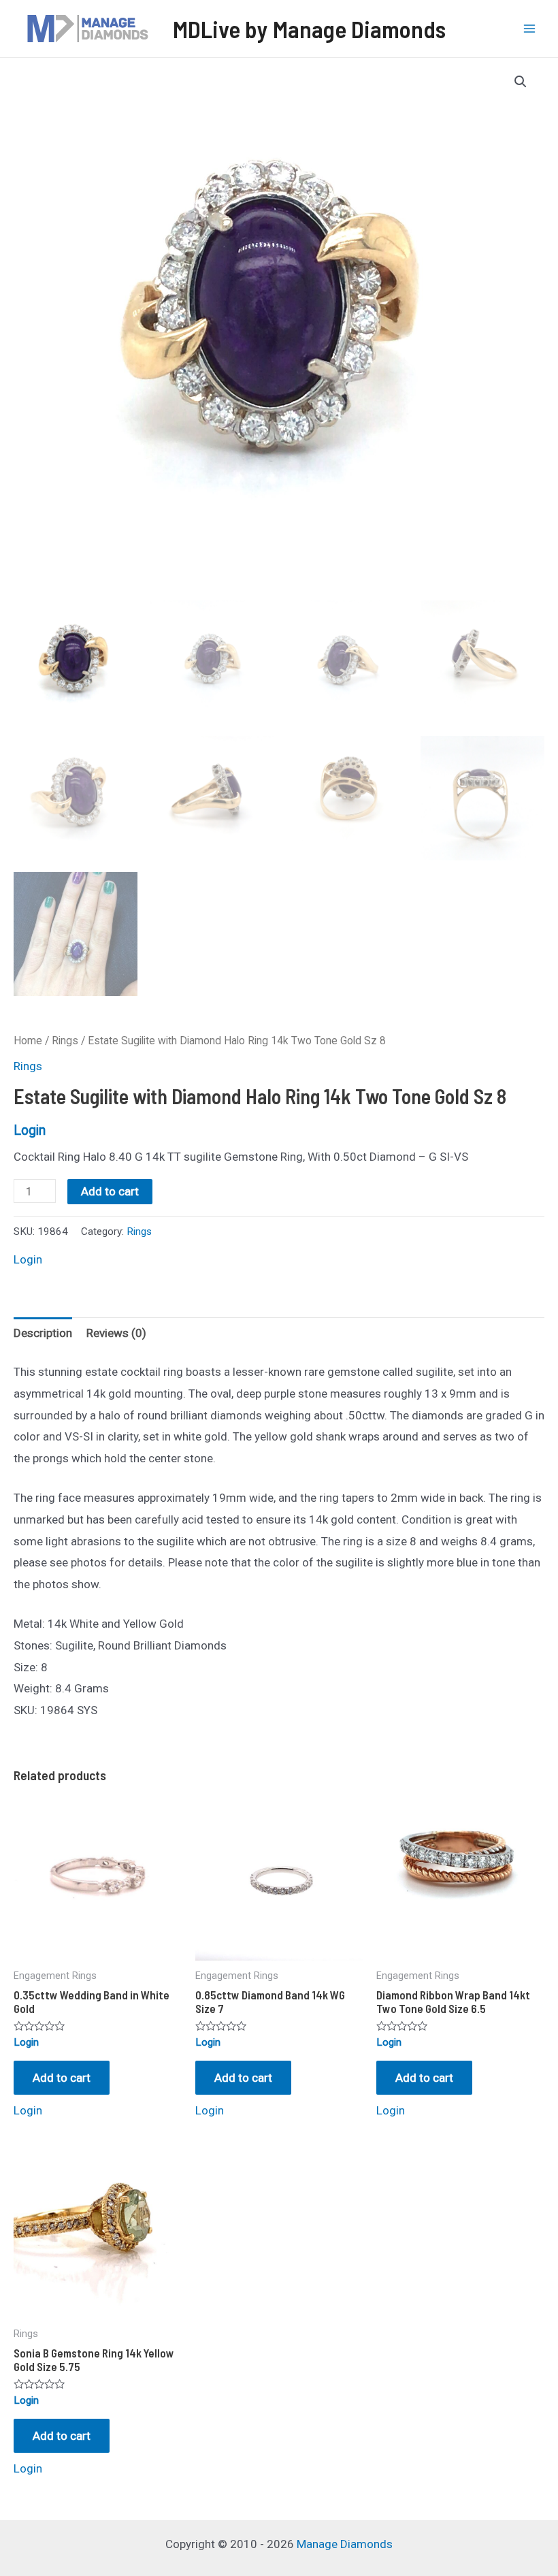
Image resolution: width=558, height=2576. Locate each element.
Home (28, 1041)
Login (30, 1130)
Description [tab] (43, 1333)
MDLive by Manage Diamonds (309, 29)
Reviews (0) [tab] (116, 1333)
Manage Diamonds (345, 2544)
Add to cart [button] (62, 2078)
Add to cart (110, 1191)
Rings (65, 1041)
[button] (521, 82)
